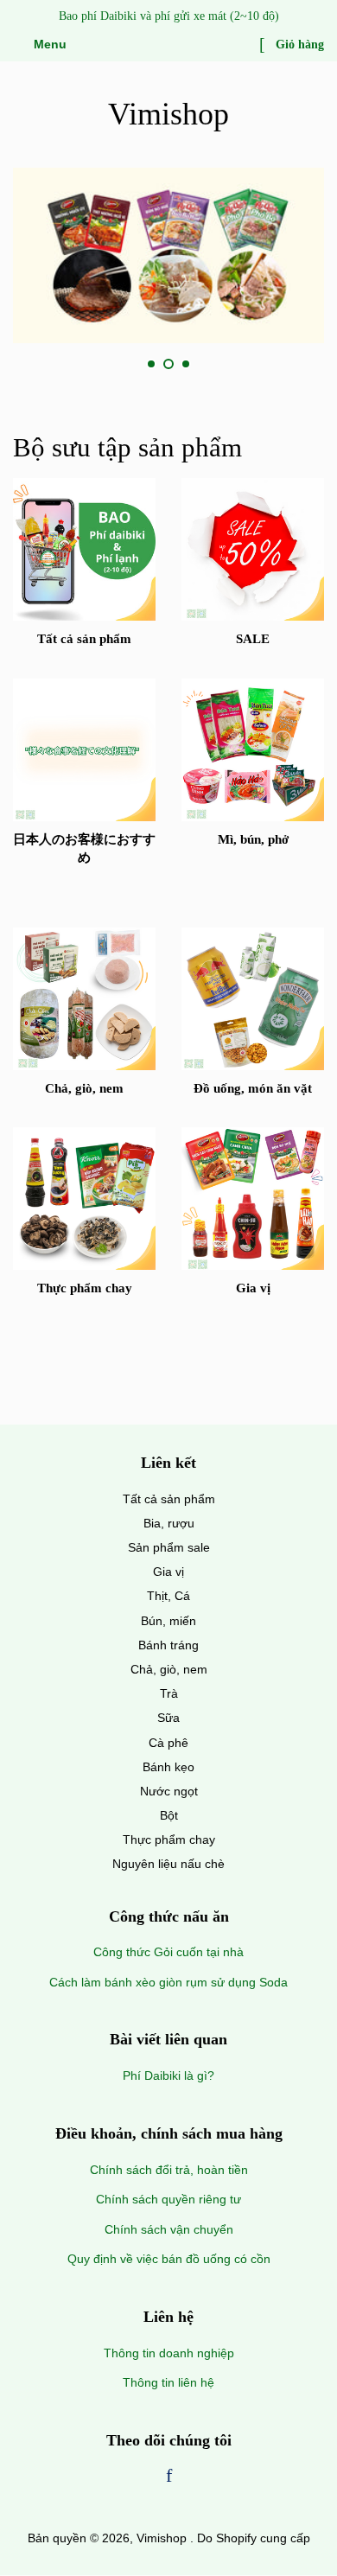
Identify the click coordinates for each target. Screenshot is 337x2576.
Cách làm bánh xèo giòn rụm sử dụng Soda (168, 1982)
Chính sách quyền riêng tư (168, 2199)
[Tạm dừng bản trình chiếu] (318, 365)
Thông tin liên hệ (168, 2382)
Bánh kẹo (168, 1767)
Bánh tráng (168, 1645)
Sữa (168, 1718)
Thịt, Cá (168, 1596)
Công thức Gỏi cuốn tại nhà (168, 1952)
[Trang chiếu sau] (227, 365)
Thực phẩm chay (169, 1840)
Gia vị (168, 1572)
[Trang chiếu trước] (110, 365)
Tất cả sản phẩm (169, 1499)
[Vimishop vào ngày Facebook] (169, 2477)
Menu (48, 44)
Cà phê (168, 1743)
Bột (169, 1815)
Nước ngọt (169, 1791)
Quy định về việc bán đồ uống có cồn (169, 2259)
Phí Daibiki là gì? (168, 2075)
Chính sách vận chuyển (169, 2229)
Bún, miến (168, 1621)
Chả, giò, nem (169, 1669)
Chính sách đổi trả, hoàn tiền (169, 2170)
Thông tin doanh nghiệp (169, 2353)
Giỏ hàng (298, 45)
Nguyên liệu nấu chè (168, 1864)
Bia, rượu (169, 1523)
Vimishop (168, 114)
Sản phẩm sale (169, 1547)
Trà (169, 1693)
